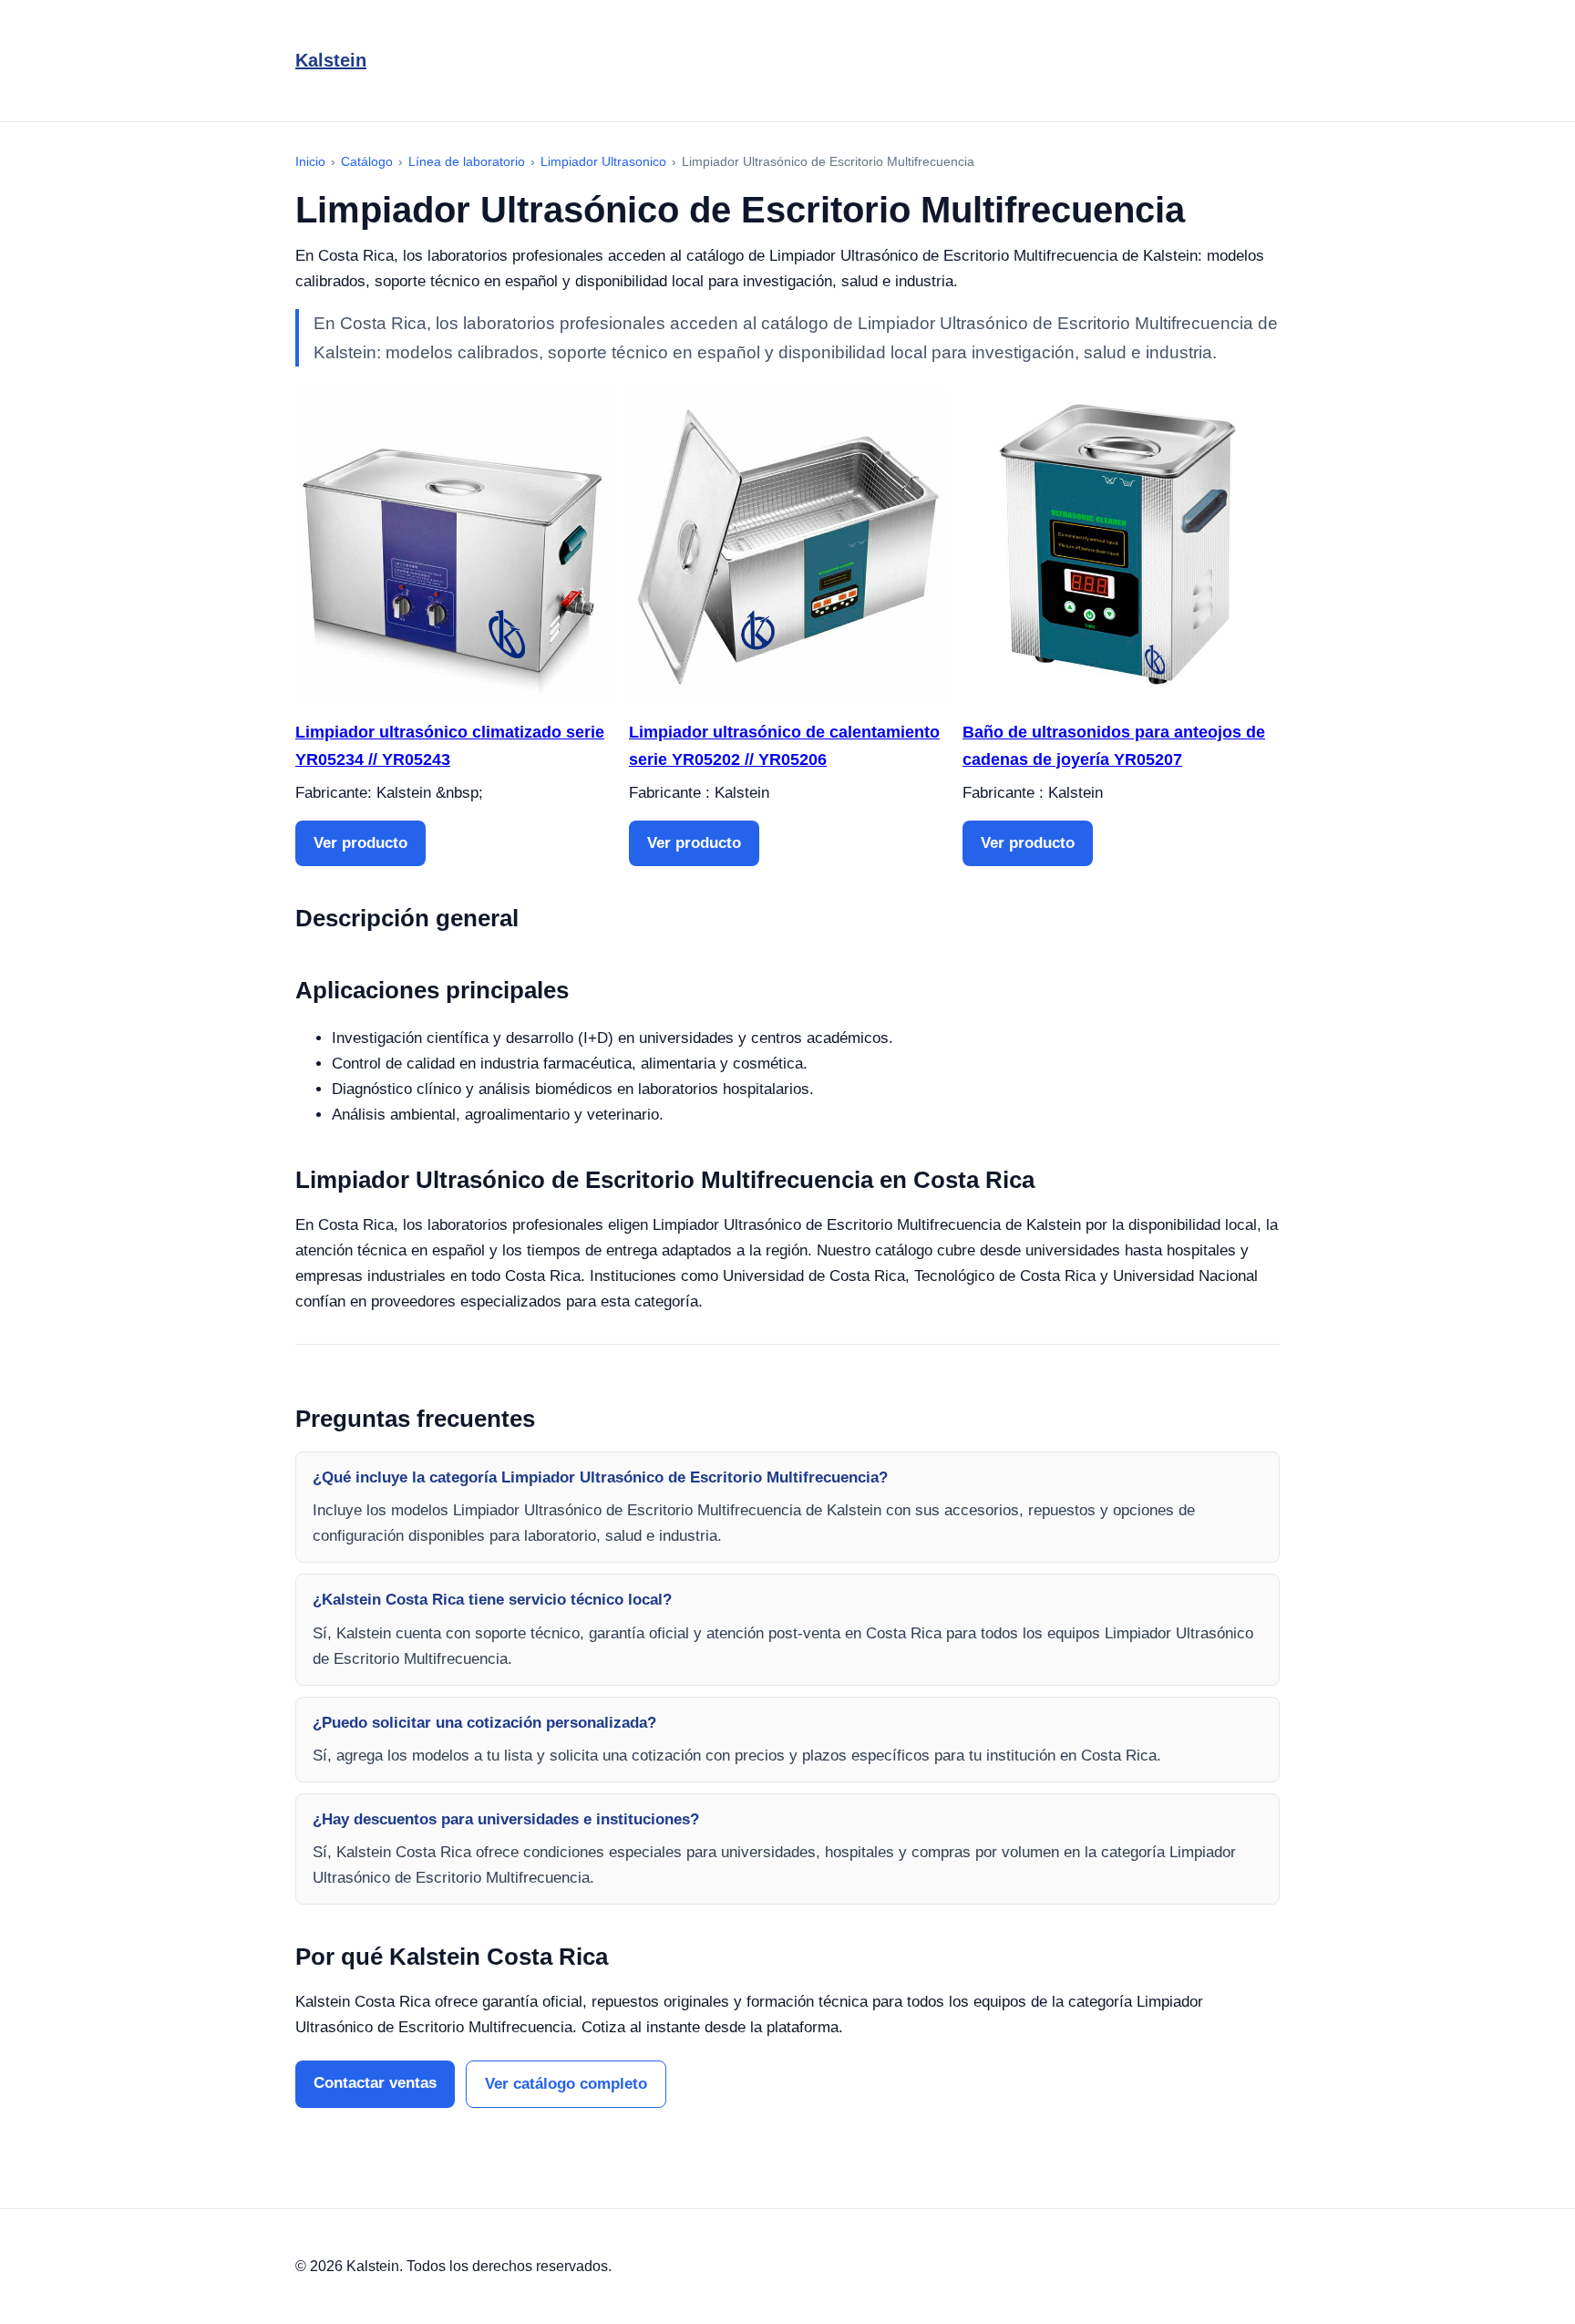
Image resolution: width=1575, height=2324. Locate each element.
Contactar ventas (375, 2083)
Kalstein (331, 60)
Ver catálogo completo (566, 2084)
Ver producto (360, 843)
